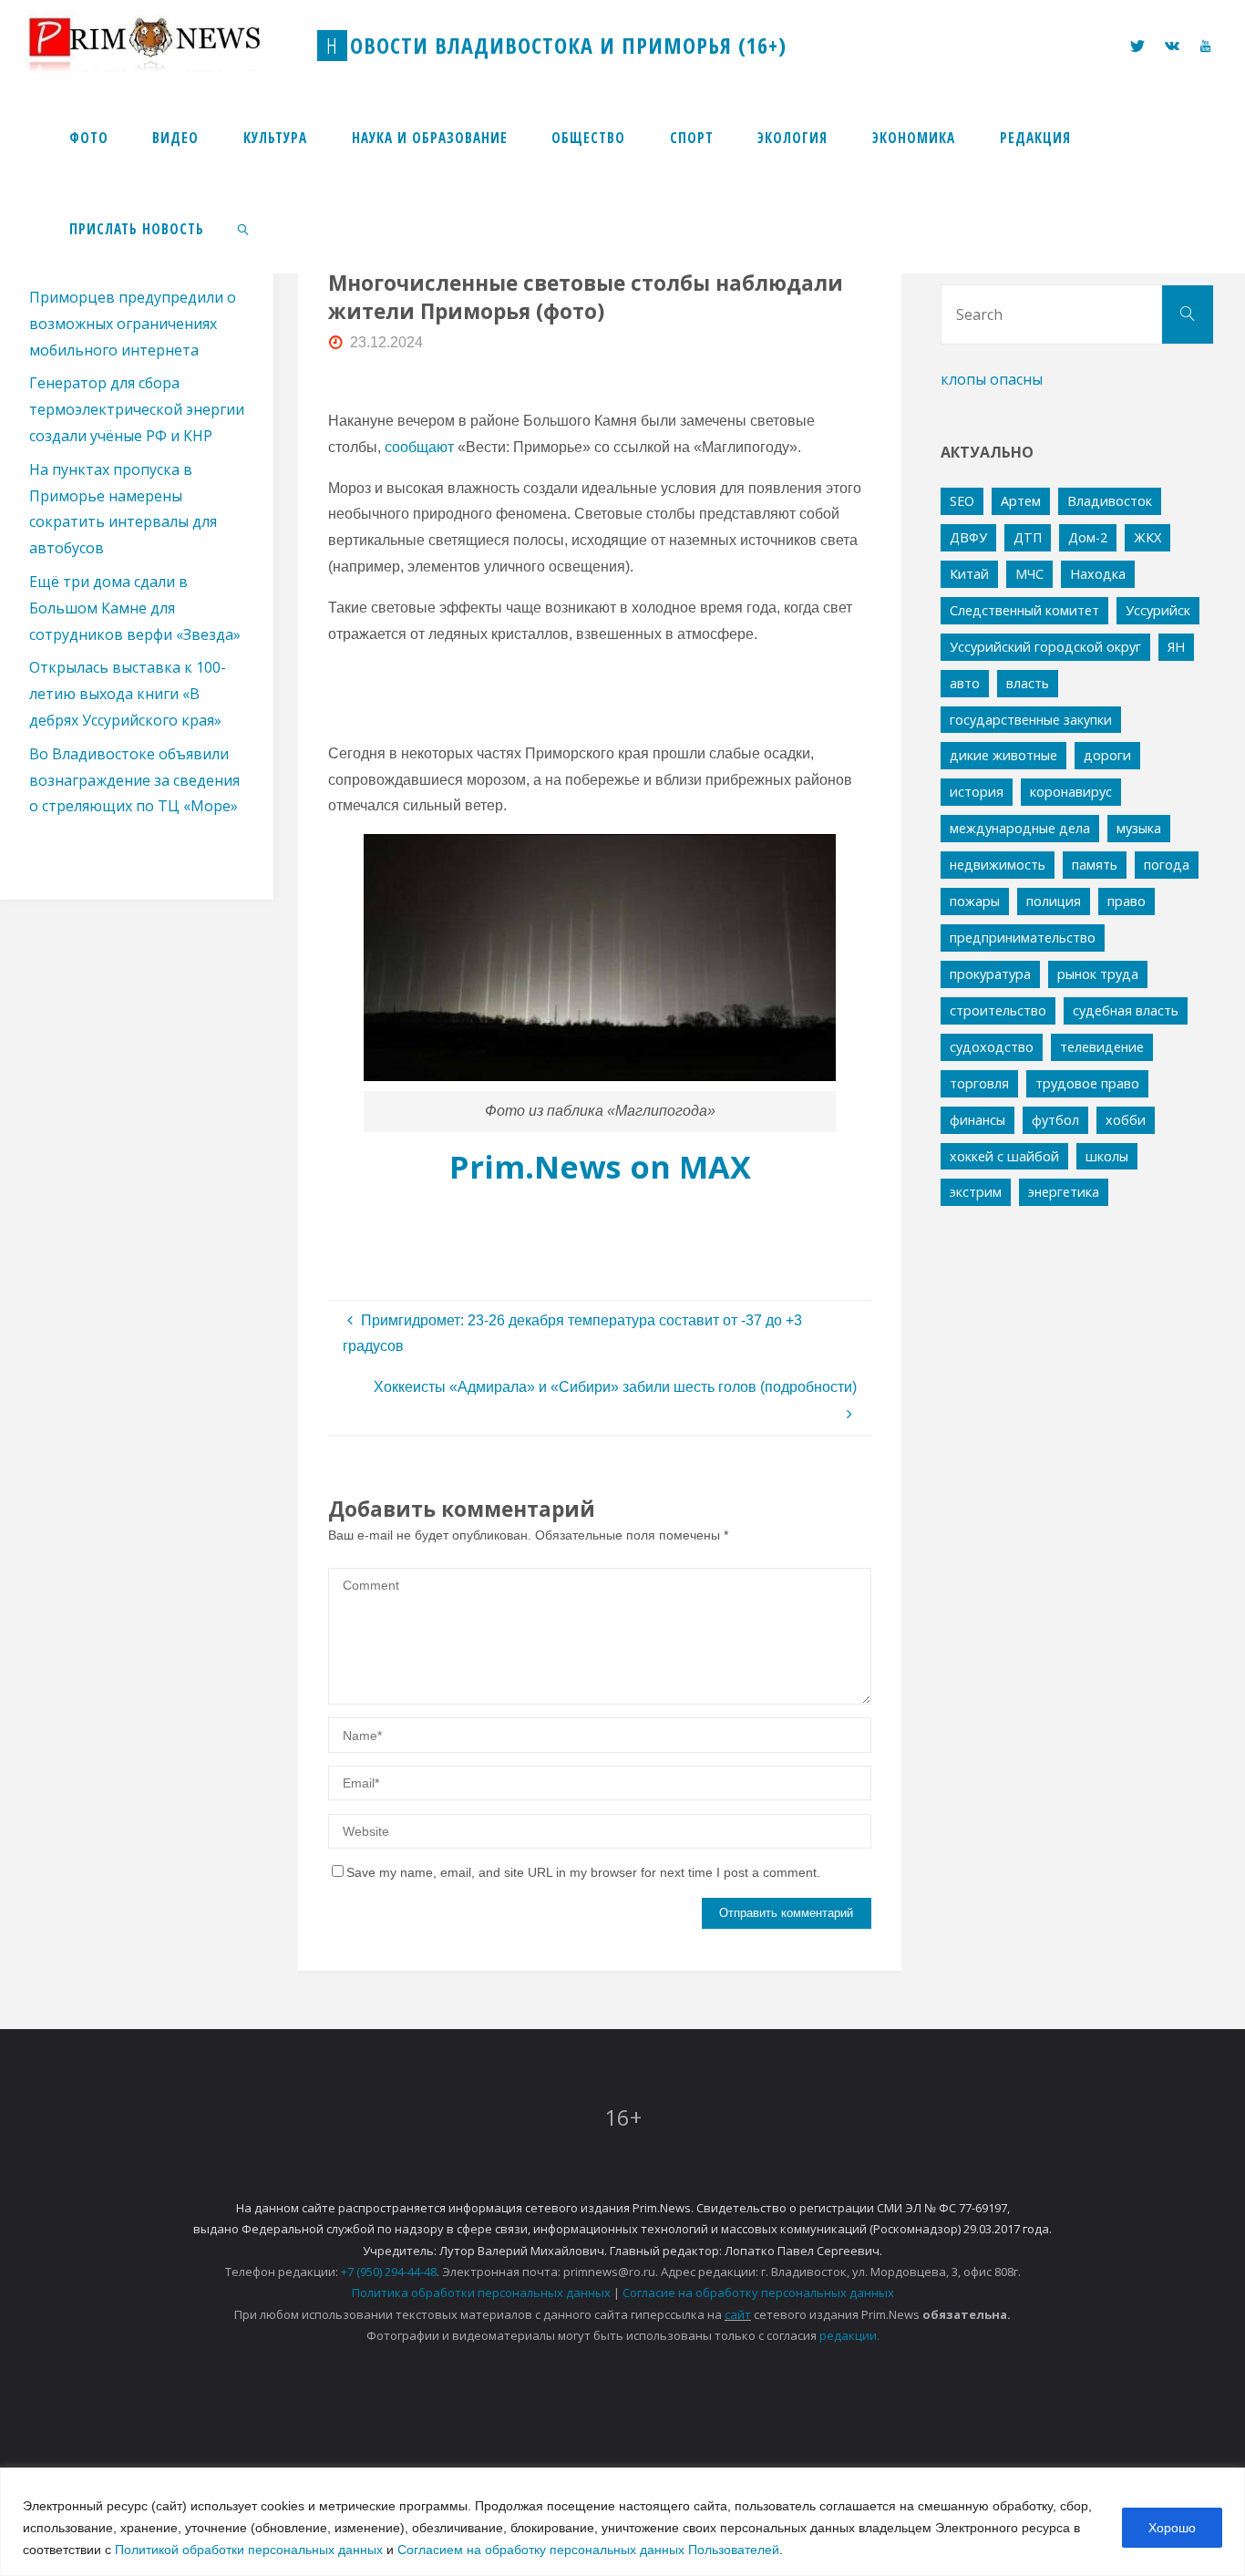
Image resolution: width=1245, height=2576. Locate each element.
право (1127, 901)
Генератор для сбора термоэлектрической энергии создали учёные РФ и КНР (137, 409)
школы (1107, 1156)
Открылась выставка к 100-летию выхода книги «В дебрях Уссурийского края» (128, 694)
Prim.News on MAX (600, 1166)
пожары (975, 901)
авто (965, 683)
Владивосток (1110, 501)
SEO (962, 501)
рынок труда (1098, 974)
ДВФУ (968, 537)
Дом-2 (1088, 537)
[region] (622, 2522)
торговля (979, 1083)
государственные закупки (1031, 720)
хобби (1126, 1120)
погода (1167, 865)
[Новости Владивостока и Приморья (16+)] (163, 45)
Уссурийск (1158, 610)
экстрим (976, 1192)
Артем (1021, 501)
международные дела (1020, 828)
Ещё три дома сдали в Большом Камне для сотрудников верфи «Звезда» (135, 608)
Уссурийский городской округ (1045, 647)
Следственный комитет (1024, 610)
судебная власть (1126, 1010)
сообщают (419, 447)
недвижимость (998, 865)
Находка (1098, 574)
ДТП (1028, 537)
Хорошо (1172, 2528)
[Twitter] (1137, 46)
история (977, 792)
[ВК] (1172, 46)
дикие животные (1003, 755)
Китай (969, 574)
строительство (998, 1010)
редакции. (849, 2335)
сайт (738, 2314)
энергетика (1064, 1192)
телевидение (1102, 1047)
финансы (977, 1120)
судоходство (992, 1047)
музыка (1139, 828)
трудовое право (1087, 1083)
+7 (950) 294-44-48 (389, 2272)
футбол (1055, 1120)
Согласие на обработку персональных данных (758, 2293)
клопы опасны (992, 379)
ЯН (1176, 647)
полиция (1054, 901)
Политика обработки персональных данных (481, 2293)
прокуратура (990, 974)
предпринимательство (1023, 938)
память (1095, 865)
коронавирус (1071, 792)
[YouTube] (1204, 46)
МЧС (1029, 574)
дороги (1107, 755)
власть (1028, 683)
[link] (244, 228)
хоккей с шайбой (1004, 1156)
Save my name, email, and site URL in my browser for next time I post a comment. (583, 1872)
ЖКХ (1147, 537)
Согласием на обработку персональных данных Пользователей (588, 2550)
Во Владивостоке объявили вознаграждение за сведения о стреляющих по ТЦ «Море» (134, 780)
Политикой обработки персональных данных (249, 2550)
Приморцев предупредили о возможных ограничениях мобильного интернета (133, 324)
